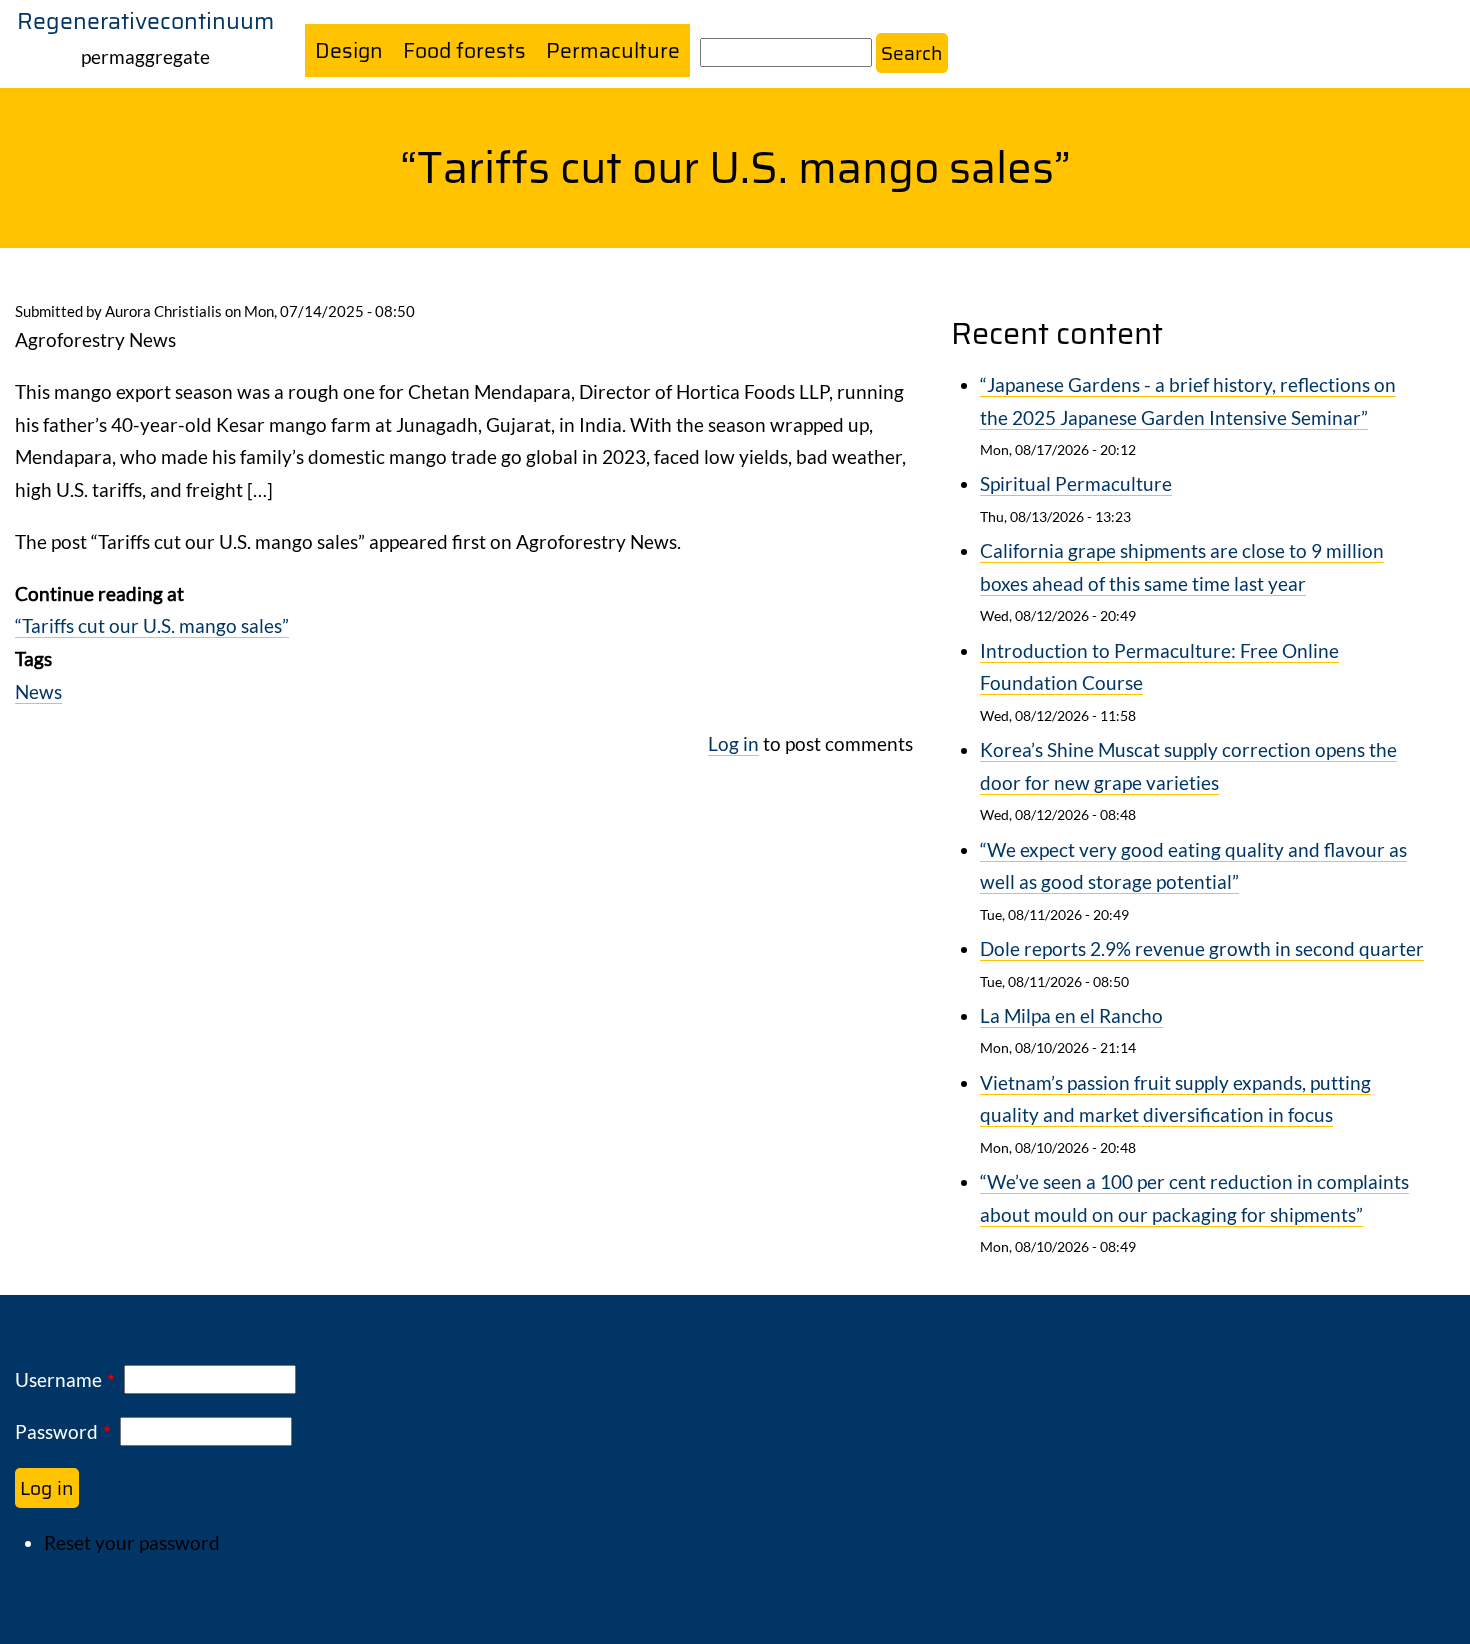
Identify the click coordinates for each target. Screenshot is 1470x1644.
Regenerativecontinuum (145, 21)
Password (56, 1431)
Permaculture (613, 50)
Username (58, 1379)
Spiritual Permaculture (1076, 483)
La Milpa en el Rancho (1071, 1015)
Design (349, 50)
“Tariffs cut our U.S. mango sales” (152, 625)
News (38, 691)
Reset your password (132, 1542)
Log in (733, 743)
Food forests (464, 50)
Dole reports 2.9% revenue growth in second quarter (1202, 948)
